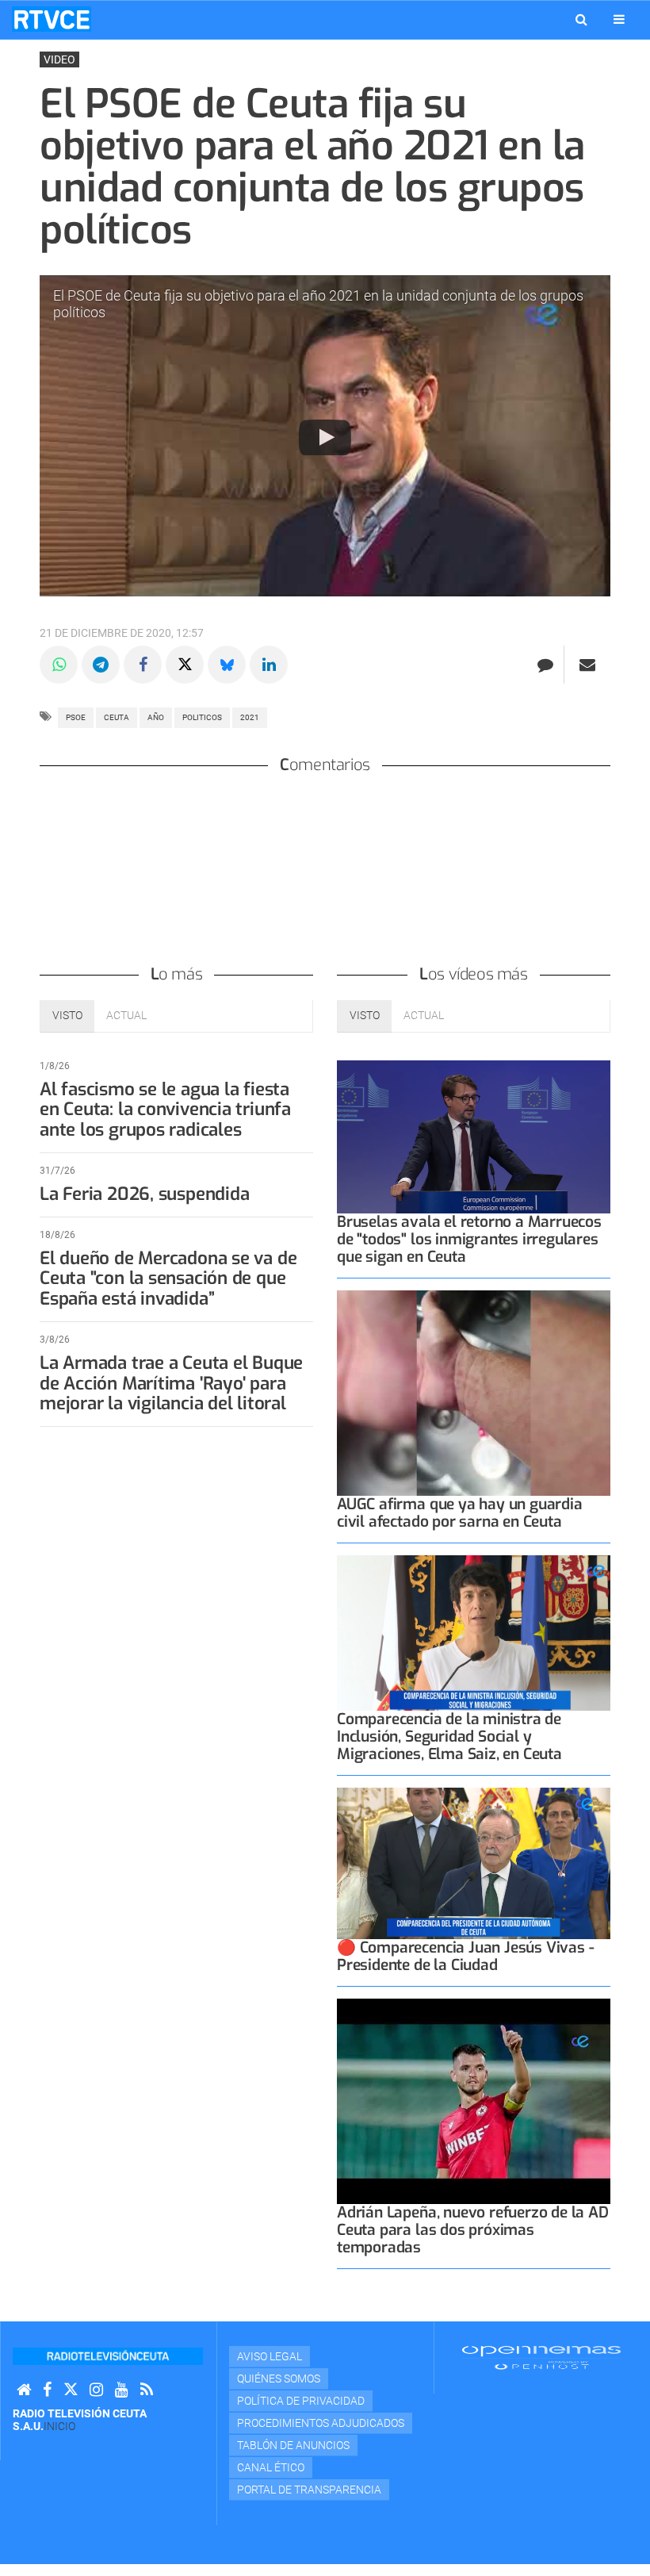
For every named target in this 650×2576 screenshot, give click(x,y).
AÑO (156, 717)
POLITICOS (202, 717)
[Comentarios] (545, 665)
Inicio (59, 2426)
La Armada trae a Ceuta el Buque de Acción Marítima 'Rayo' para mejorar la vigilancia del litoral (171, 1384)
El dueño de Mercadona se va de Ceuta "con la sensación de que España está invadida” (168, 1279)
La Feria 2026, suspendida (144, 1194)
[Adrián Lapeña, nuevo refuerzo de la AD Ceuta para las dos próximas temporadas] (474, 2101)
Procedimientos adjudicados (321, 2423)
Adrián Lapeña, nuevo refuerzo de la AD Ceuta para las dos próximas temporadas (473, 2230)
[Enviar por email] (587, 665)
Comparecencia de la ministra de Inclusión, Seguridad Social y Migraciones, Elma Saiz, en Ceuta (449, 1736)
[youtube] (122, 2390)
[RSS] (147, 2390)
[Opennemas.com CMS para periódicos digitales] (541, 2357)
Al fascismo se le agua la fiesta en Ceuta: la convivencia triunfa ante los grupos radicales (165, 1110)
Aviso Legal (270, 2356)
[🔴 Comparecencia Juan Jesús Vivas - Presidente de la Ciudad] (474, 1863)
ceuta (117, 717)
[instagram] (96, 2390)
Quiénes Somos (279, 2379)
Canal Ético (271, 2467)
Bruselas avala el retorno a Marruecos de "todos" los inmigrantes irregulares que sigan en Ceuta (469, 1239)
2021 (250, 717)
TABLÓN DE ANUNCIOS (293, 2445)
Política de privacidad (301, 2401)
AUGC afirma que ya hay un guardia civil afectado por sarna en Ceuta (460, 1513)
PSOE (76, 717)
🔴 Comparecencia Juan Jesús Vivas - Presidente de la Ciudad (465, 1956)
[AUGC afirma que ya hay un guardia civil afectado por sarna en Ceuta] (474, 1393)
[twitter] (71, 2390)
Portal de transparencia (309, 2490)
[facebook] (47, 2390)
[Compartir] (59, 665)
